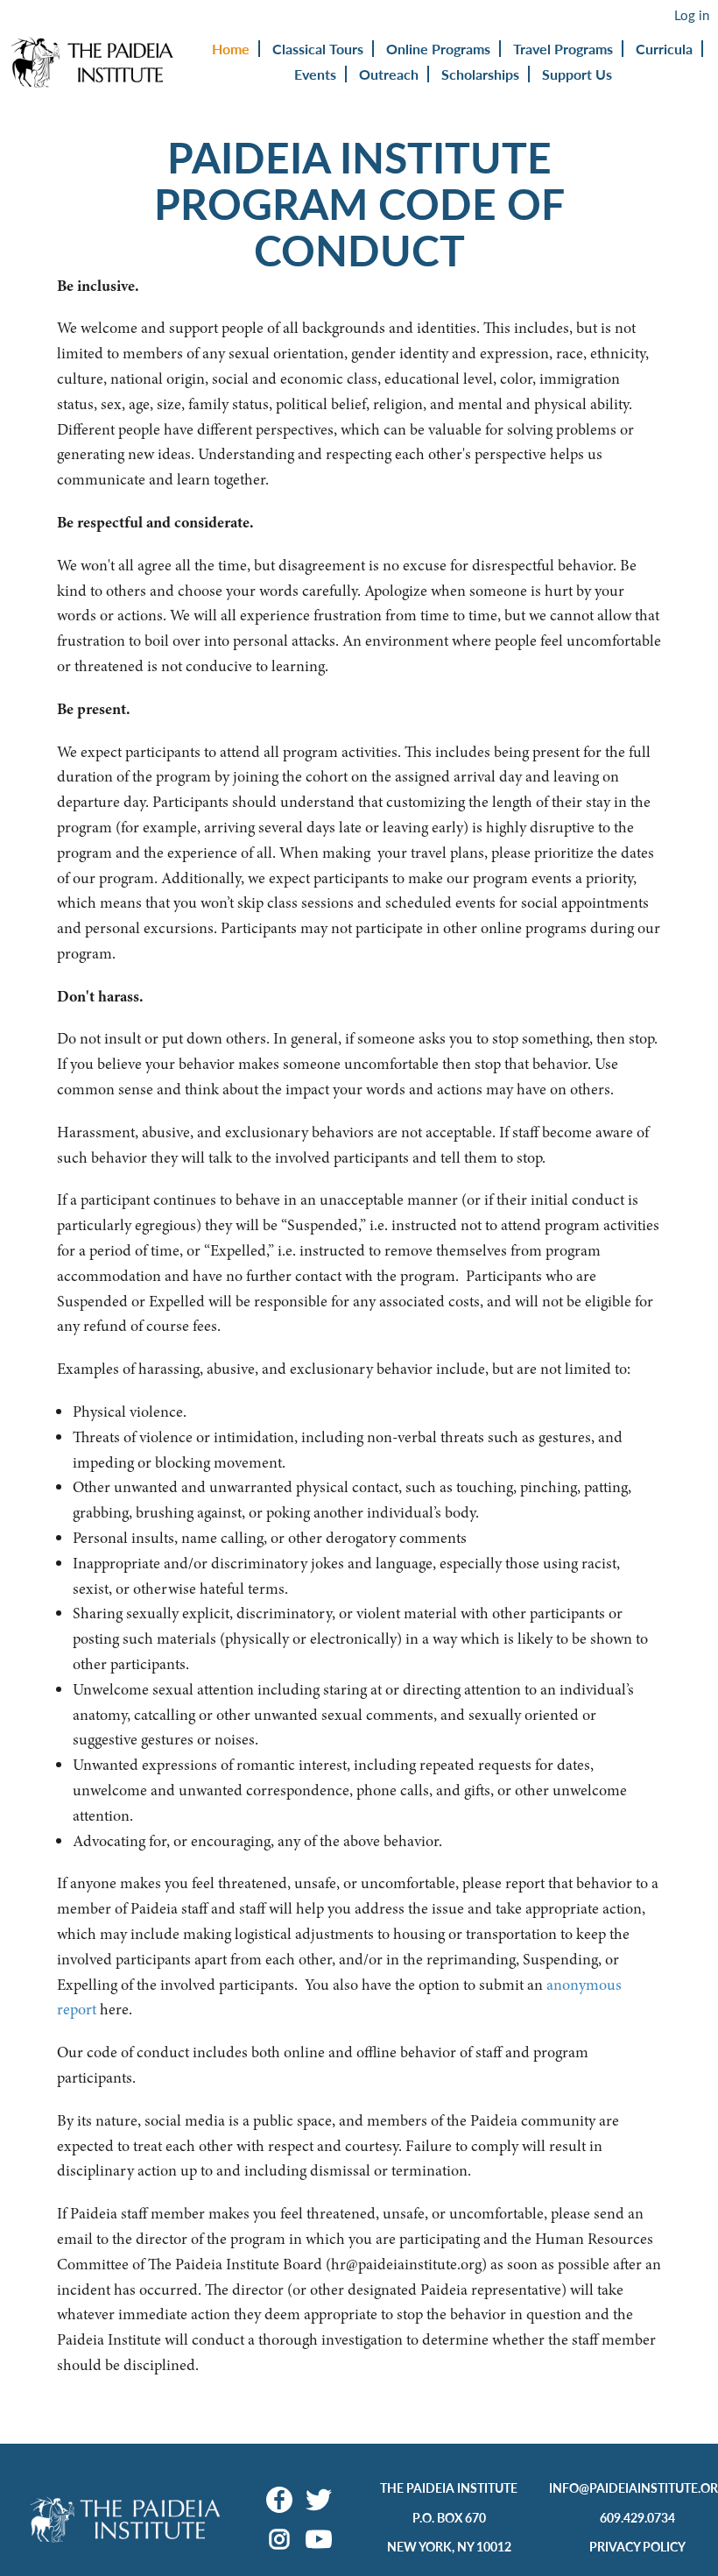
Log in (692, 15)
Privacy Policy (637, 2546)
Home (231, 49)
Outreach (389, 74)
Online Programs (438, 49)
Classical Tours (318, 49)
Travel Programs (563, 49)
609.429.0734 (637, 2517)
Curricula (664, 49)
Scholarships (480, 74)
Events (315, 74)
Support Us (577, 74)
